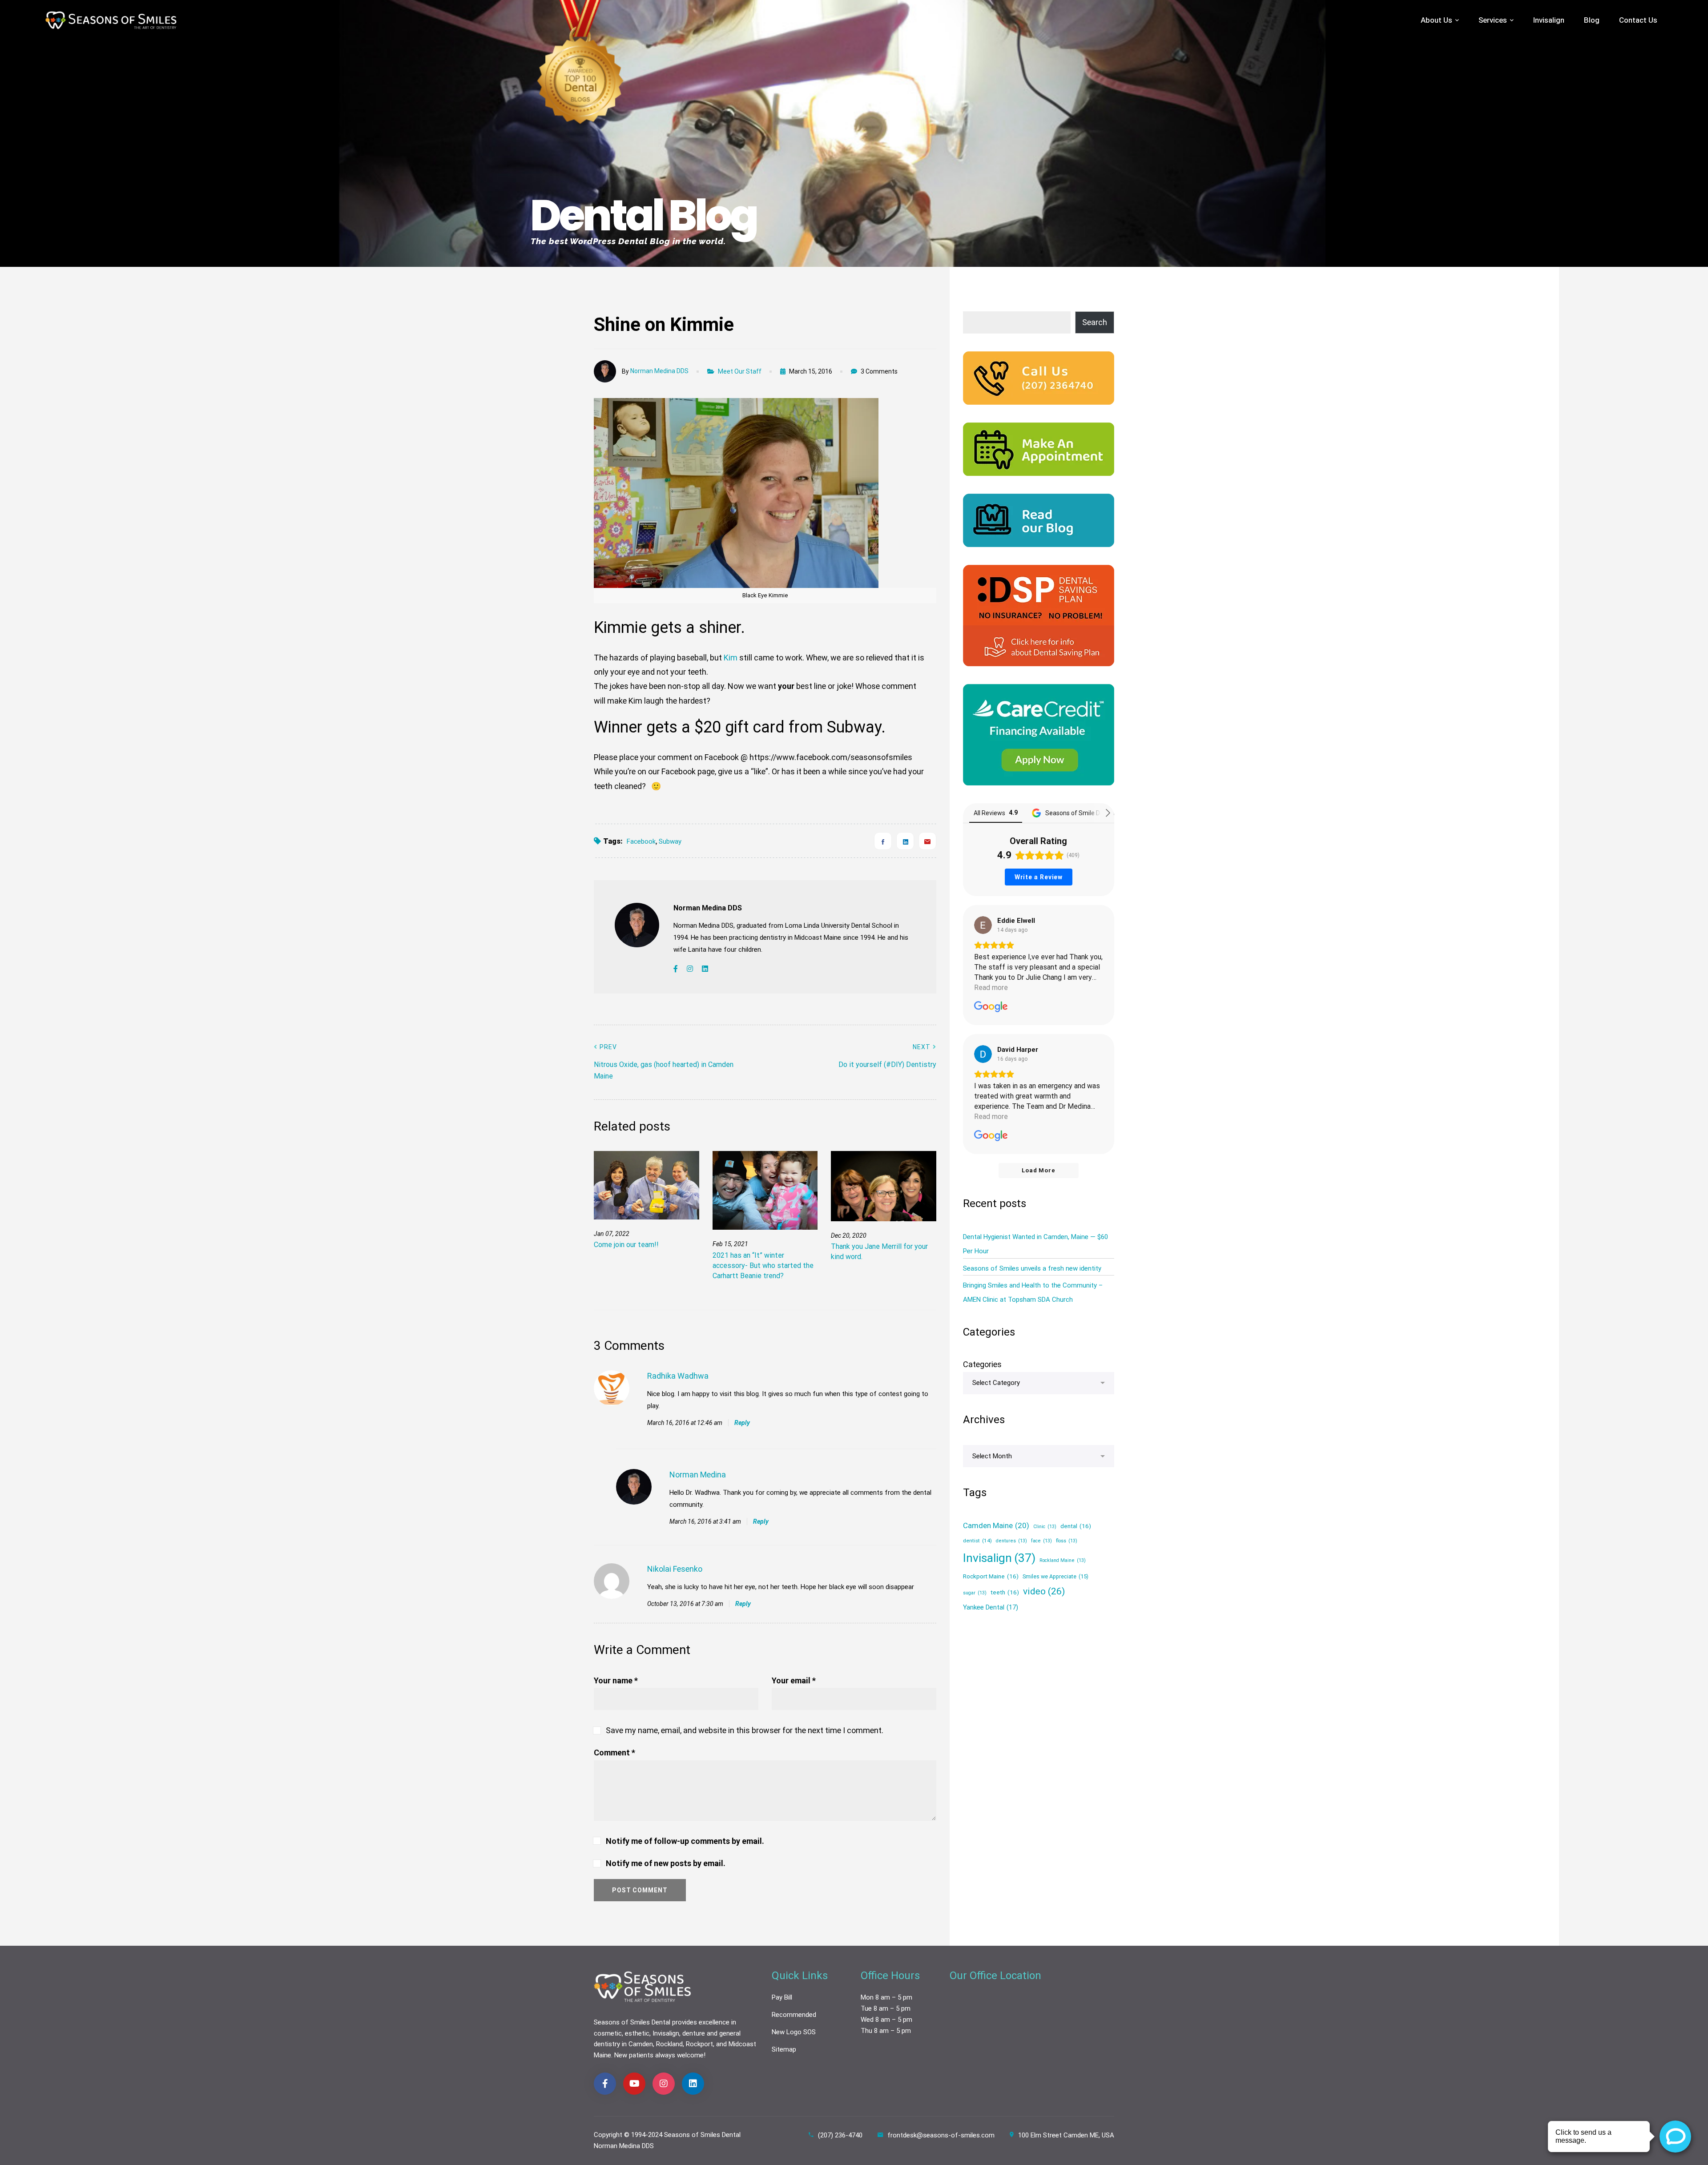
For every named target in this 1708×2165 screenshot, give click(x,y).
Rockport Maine (991, 1576)
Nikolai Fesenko (675, 1569)
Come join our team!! (626, 1245)
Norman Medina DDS (659, 371)
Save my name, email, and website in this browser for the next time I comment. (745, 1730)
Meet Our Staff (740, 371)
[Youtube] (634, 2084)
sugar (975, 1593)
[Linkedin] (905, 841)
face (1041, 1541)
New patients (634, 2055)
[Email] (927, 841)
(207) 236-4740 (840, 2135)
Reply (742, 1423)
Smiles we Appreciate (1055, 1576)
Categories (982, 1364)
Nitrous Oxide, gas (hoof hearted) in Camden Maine (664, 1062)
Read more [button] (991, 988)
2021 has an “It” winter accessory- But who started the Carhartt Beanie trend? (763, 1266)
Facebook (641, 841)
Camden (641, 2044)
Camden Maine (996, 1525)
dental (1076, 1526)
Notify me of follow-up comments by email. (685, 1841)
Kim (731, 658)
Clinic (1045, 1527)
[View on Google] (983, 925)
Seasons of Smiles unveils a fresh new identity (1032, 1268)
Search (1095, 322)
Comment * (614, 1753)
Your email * (794, 1680)
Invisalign (999, 1558)
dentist (977, 1541)
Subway (670, 841)
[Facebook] (883, 841)
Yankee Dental (991, 1607)
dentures (1011, 1541)
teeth (1005, 1592)
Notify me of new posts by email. (666, 1863)
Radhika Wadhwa (678, 1376)
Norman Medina (698, 1475)
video (1044, 1591)
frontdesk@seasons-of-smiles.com (941, 2135)
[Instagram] (690, 969)
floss (1067, 1541)
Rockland (669, 2044)
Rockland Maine (1063, 1560)
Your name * (616, 1680)
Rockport (699, 2044)
